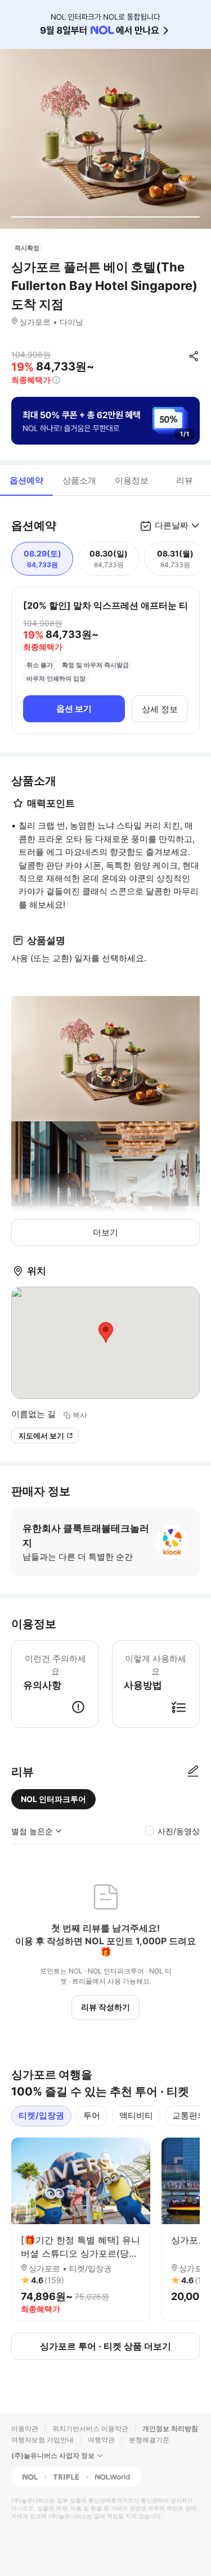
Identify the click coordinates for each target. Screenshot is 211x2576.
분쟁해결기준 (149, 2440)
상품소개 (79, 480)
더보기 (105, 1232)
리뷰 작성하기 (105, 2007)
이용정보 (132, 480)
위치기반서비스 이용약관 (90, 2428)
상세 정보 (160, 709)
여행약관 (101, 2440)
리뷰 (185, 480)
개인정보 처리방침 (170, 2428)
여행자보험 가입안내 (42, 2440)
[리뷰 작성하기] (193, 1772)
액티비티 (136, 2115)
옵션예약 (26, 480)
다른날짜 (172, 525)
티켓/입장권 (41, 2115)
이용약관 (25, 2428)
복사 (80, 1415)
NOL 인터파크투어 (53, 1799)
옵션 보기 (74, 708)
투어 (92, 2115)
